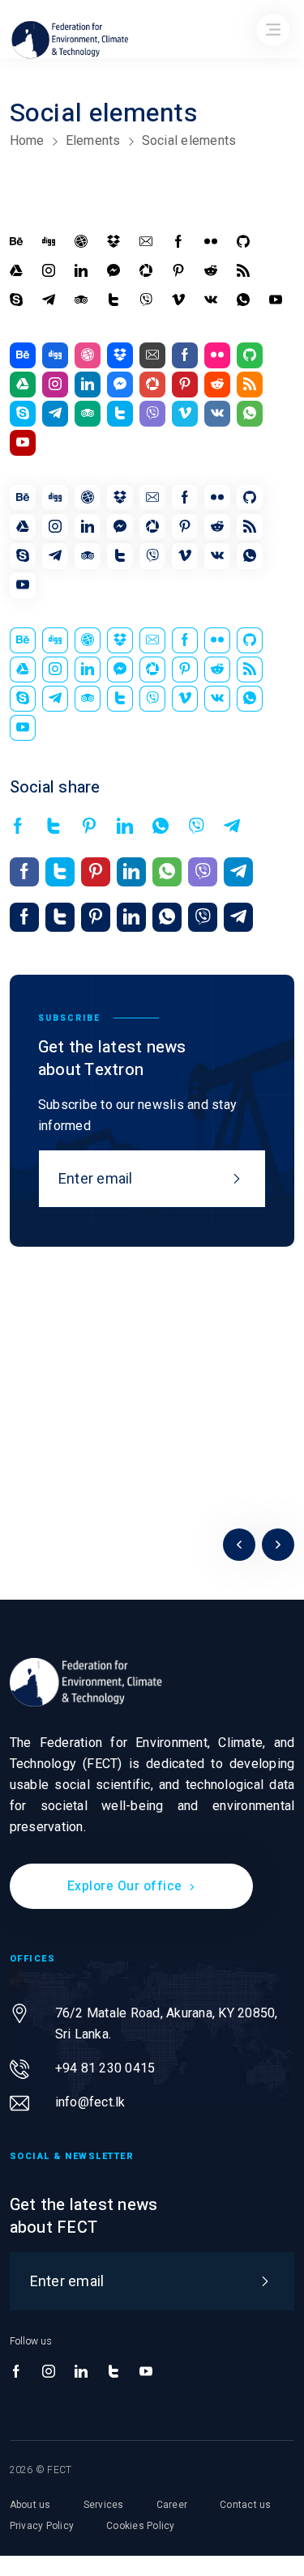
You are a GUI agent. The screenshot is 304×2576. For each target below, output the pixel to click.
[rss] (243, 271)
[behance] (16, 242)
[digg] (49, 242)
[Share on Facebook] (18, 827)
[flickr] (211, 242)
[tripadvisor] (81, 300)
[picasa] (146, 271)
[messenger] (113, 271)
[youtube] (276, 300)
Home (27, 140)
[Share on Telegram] (232, 827)
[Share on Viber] (196, 827)
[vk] (211, 300)
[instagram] (49, 271)
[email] (146, 242)
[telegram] (49, 300)
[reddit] (211, 271)
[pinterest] (178, 271)
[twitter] (113, 300)
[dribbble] (81, 242)
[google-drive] (16, 271)
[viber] (146, 300)
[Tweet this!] (54, 827)
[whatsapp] (243, 300)
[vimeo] (178, 300)
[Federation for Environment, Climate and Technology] (86, 1682)
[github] (243, 242)
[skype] (16, 300)
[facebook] (178, 242)
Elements (93, 140)
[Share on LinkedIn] (125, 827)
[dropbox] (113, 242)
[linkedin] (81, 271)
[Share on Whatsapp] (161, 827)
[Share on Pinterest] (89, 827)
